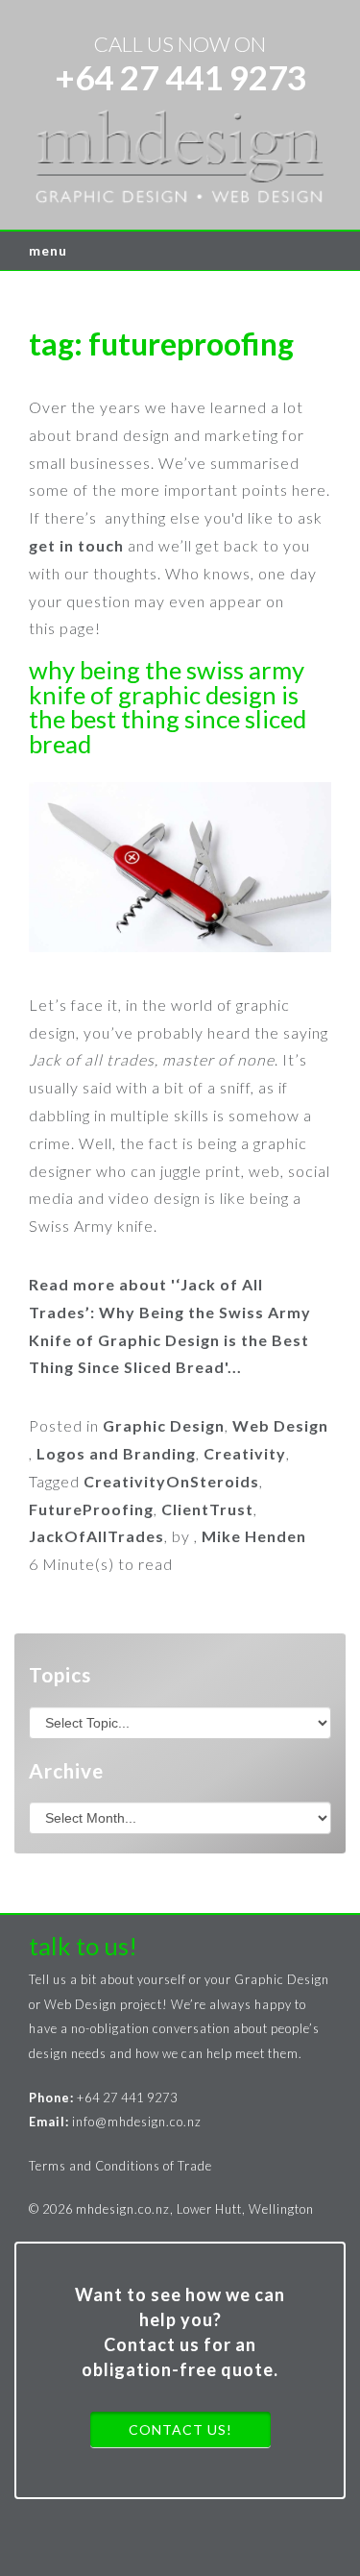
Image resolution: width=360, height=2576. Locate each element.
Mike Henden (254, 1536)
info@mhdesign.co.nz (137, 2122)
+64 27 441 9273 (180, 77)
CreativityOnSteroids (171, 1481)
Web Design (280, 1425)
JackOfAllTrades (96, 1536)
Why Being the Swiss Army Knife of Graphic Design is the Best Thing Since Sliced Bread (168, 707)
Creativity (245, 1453)
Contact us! (180, 2429)
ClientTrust (207, 1509)
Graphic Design (164, 1425)
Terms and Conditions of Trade (120, 2166)
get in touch (76, 545)
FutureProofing (91, 1509)
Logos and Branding (116, 1453)
